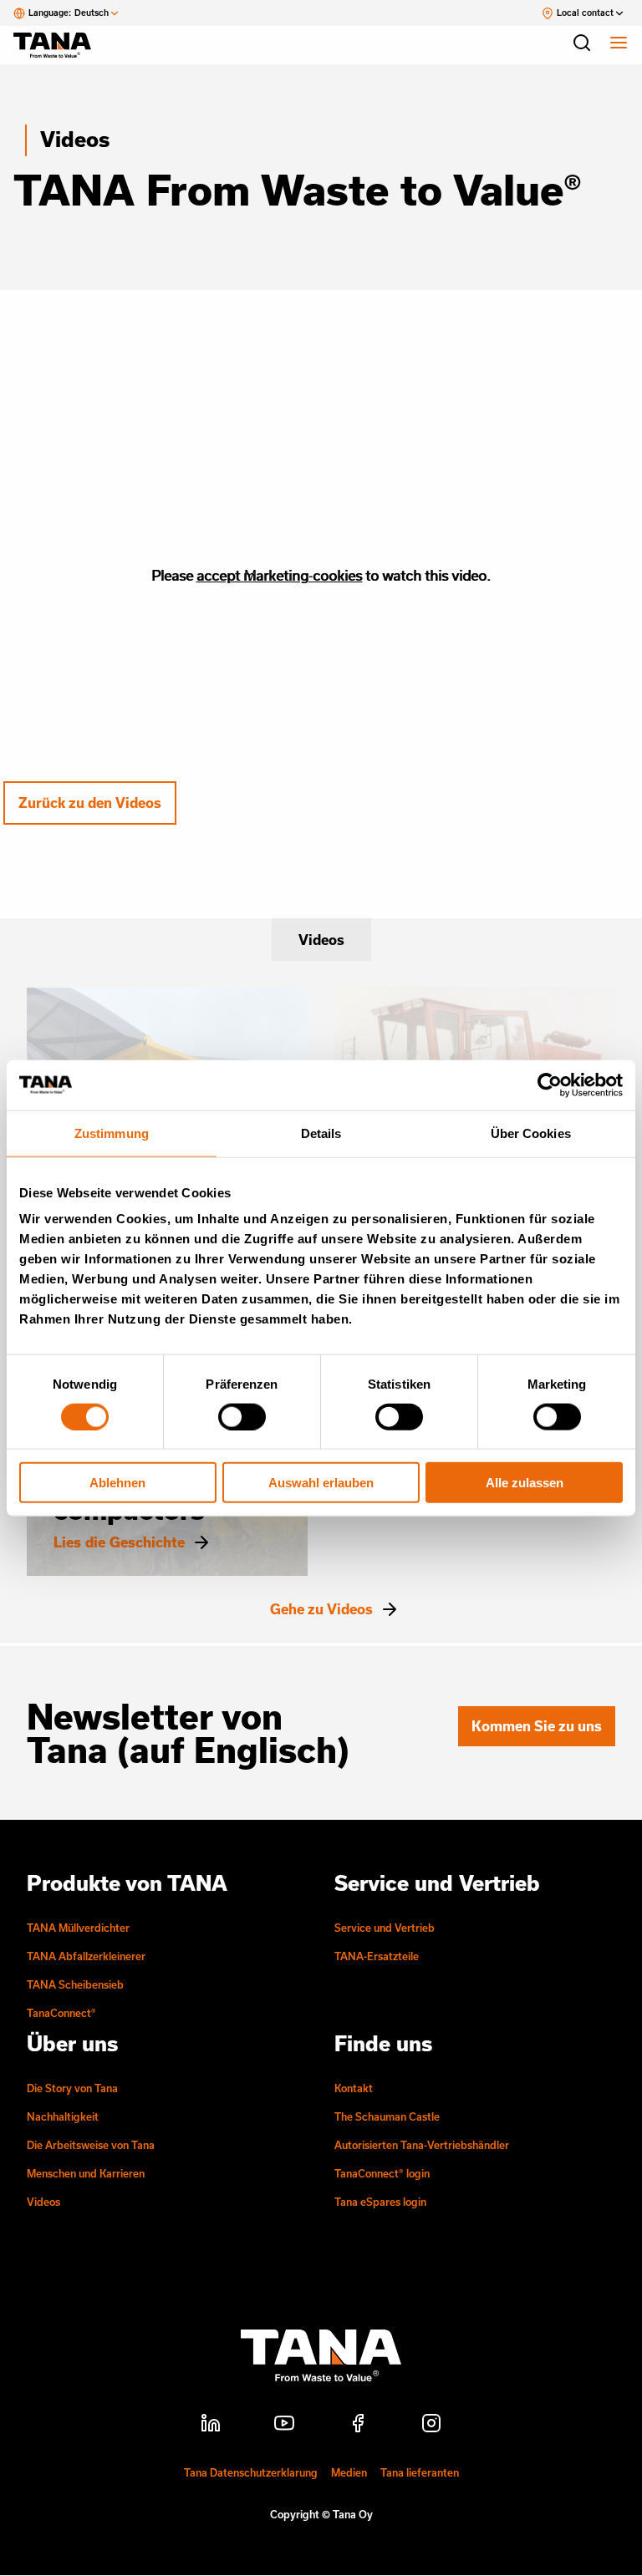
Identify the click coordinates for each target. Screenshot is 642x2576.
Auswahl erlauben (321, 1483)
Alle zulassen (525, 1483)
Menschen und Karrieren (86, 2173)
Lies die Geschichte (119, 1542)
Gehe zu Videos (321, 1609)
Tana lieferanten (420, 2472)
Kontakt (354, 2088)
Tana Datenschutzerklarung (251, 2472)
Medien (349, 2472)
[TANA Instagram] (431, 2426)
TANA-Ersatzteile (377, 1956)
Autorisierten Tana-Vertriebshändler (422, 2145)
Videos (75, 139)
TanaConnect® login (382, 2173)
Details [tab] (321, 1133)
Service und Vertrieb (385, 1928)
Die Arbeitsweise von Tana (91, 2145)
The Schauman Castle (387, 2116)
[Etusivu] (60, 45)
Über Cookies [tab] (531, 1133)
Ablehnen (117, 1483)
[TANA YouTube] (284, 2426)
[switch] (242, 1416)
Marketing (277, 575)
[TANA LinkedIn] (211, 2426)
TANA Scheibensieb (75, 1984)
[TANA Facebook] (358, 2426)
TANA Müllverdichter (78, 1928)
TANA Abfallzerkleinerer (86, 1956)
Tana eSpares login (380, 2202)
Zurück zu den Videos (90, 803)
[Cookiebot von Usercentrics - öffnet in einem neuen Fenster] (550, 1085)
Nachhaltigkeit (63, 2116)
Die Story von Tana (72, 2088)
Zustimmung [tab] (112, 1133)
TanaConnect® (61, 2013)
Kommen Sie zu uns (537, 1726)
